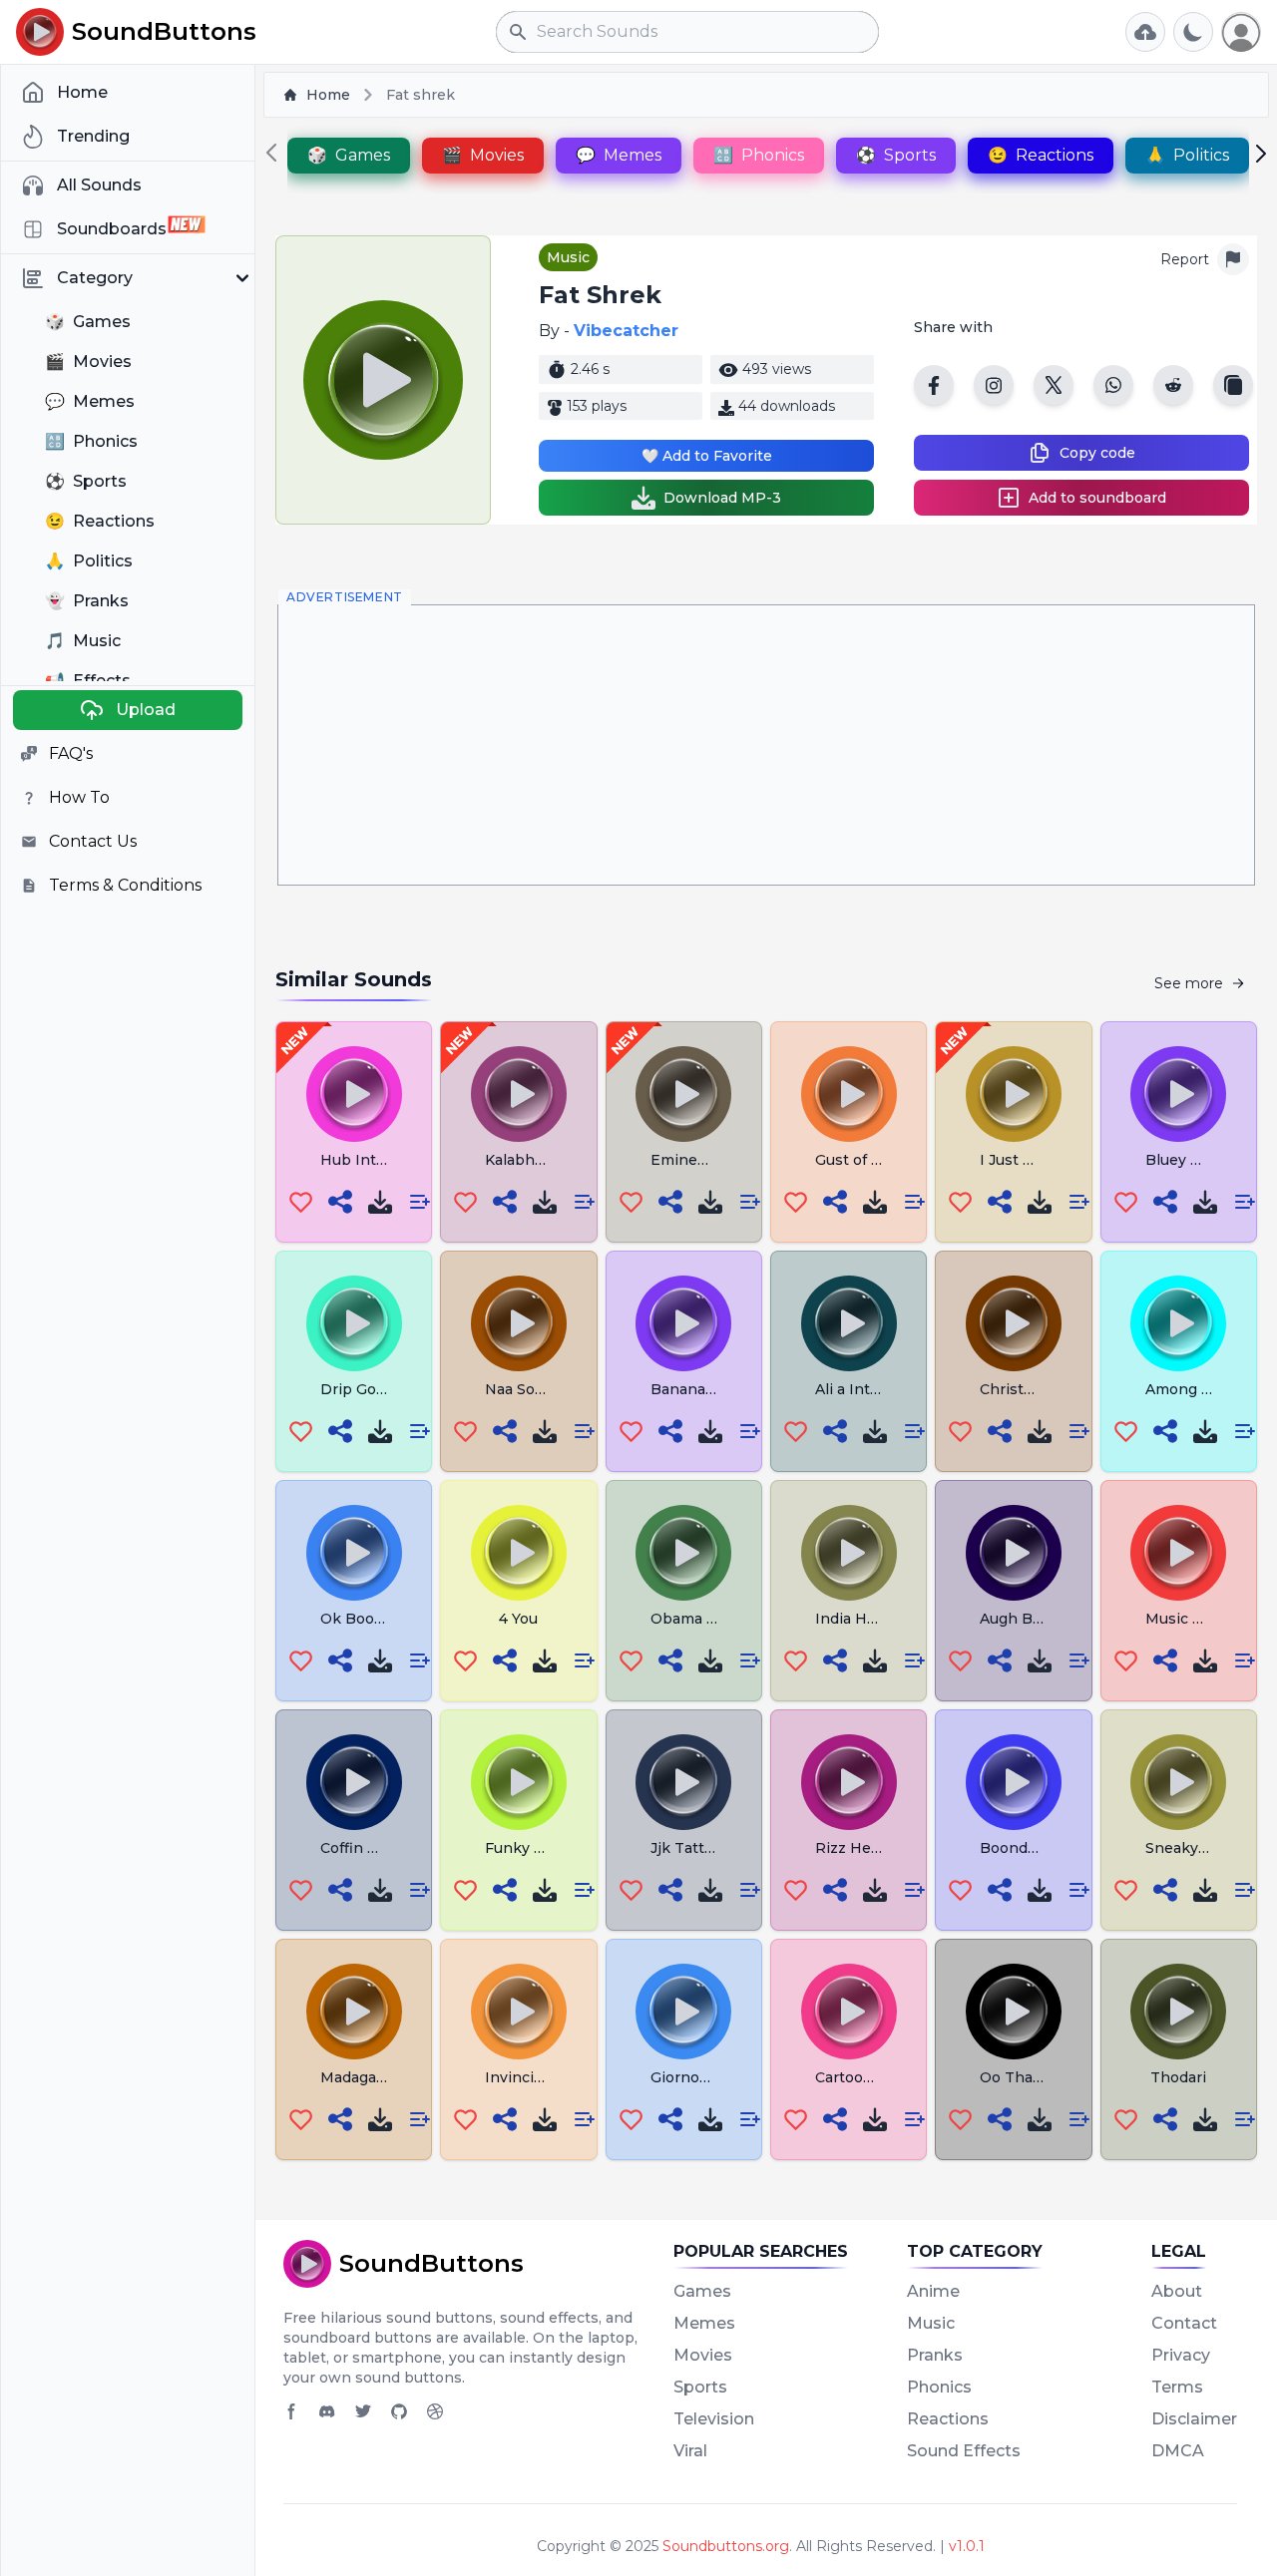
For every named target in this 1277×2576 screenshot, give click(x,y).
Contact (1184, 2323)
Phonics (939, 2387)
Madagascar (363, 2077)
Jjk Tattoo (686, 1848)
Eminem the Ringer (722, 1160)
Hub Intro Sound (381, 1160)
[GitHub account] (399, 2411)
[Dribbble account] (435, 2411)
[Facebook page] (291, 2411)
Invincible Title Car (553, 2077)
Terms (1177, 2387)
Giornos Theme (707, 2077)
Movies (703, 2355)
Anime (933, 2291)
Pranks (935, 2355)
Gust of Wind (862, 1160)
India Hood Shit (871, 1619)
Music (568, 257)
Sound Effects (964, 2451)
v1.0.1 (967, 2546)
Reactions (948, 2419)
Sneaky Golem (1197, 1848)
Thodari (1178, 2077)
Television (714, 2419)
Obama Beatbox (709, 1619)
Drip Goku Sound (382, 1389)
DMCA (1178, 2451)
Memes (704, 2323)
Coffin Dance (367, 1848)
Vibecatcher (626, 331)
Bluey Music (1189, 1160)
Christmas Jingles (1044, 1389)
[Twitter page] (363, 2411)
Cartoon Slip (859, 2077)
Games (702, 2291)
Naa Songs (523, 1389)
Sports (700, 2387)
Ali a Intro (850, 1389)
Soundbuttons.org (726, 2546)
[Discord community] (327, 2411)
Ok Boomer (362, 1619)
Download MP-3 (722, 498)
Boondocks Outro (1044, 1848)
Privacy (1181, 2355)
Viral (690, 2451)
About (1177, 2291)
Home (328, 95)
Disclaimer (1194, 2419)
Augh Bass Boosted (1051, 1619)
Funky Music (531, 1848)
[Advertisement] (766, 745)
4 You (518, 1619)
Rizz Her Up (858, 1848)
